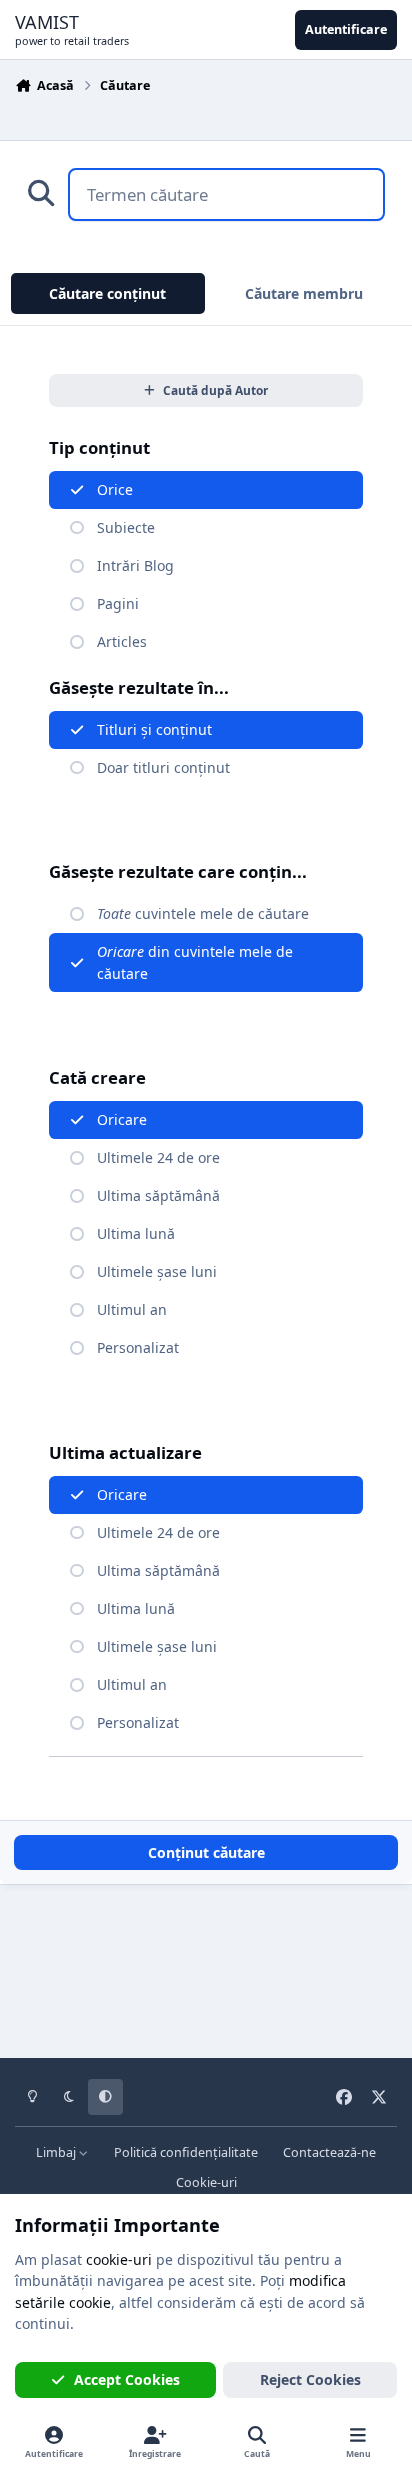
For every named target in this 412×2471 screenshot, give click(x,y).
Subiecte (126, 527)
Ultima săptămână (158, 1195)
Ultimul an (132, 1309)
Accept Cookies (127, 2379)
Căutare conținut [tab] (107, 293)
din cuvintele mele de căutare (195, 962)
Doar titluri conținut (163, 767)
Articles (122, 641)
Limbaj (57, 2152)
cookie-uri (119, 2259)
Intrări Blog (135, 565)
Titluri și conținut (154, 729)
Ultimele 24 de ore (158, 1157)
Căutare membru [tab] (304, 293)
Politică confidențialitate (186, 2152)
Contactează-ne (329, 2152)
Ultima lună (136, 1233)
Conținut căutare (206, 1852)
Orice (115, 489)
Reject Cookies (310, 2379)
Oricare (122, 1119)
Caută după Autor (215, 390)
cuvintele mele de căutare (203, 913)
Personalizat (138, 1347)
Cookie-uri (206, 2182)
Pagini (118, 603)
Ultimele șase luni (157, 1271)
